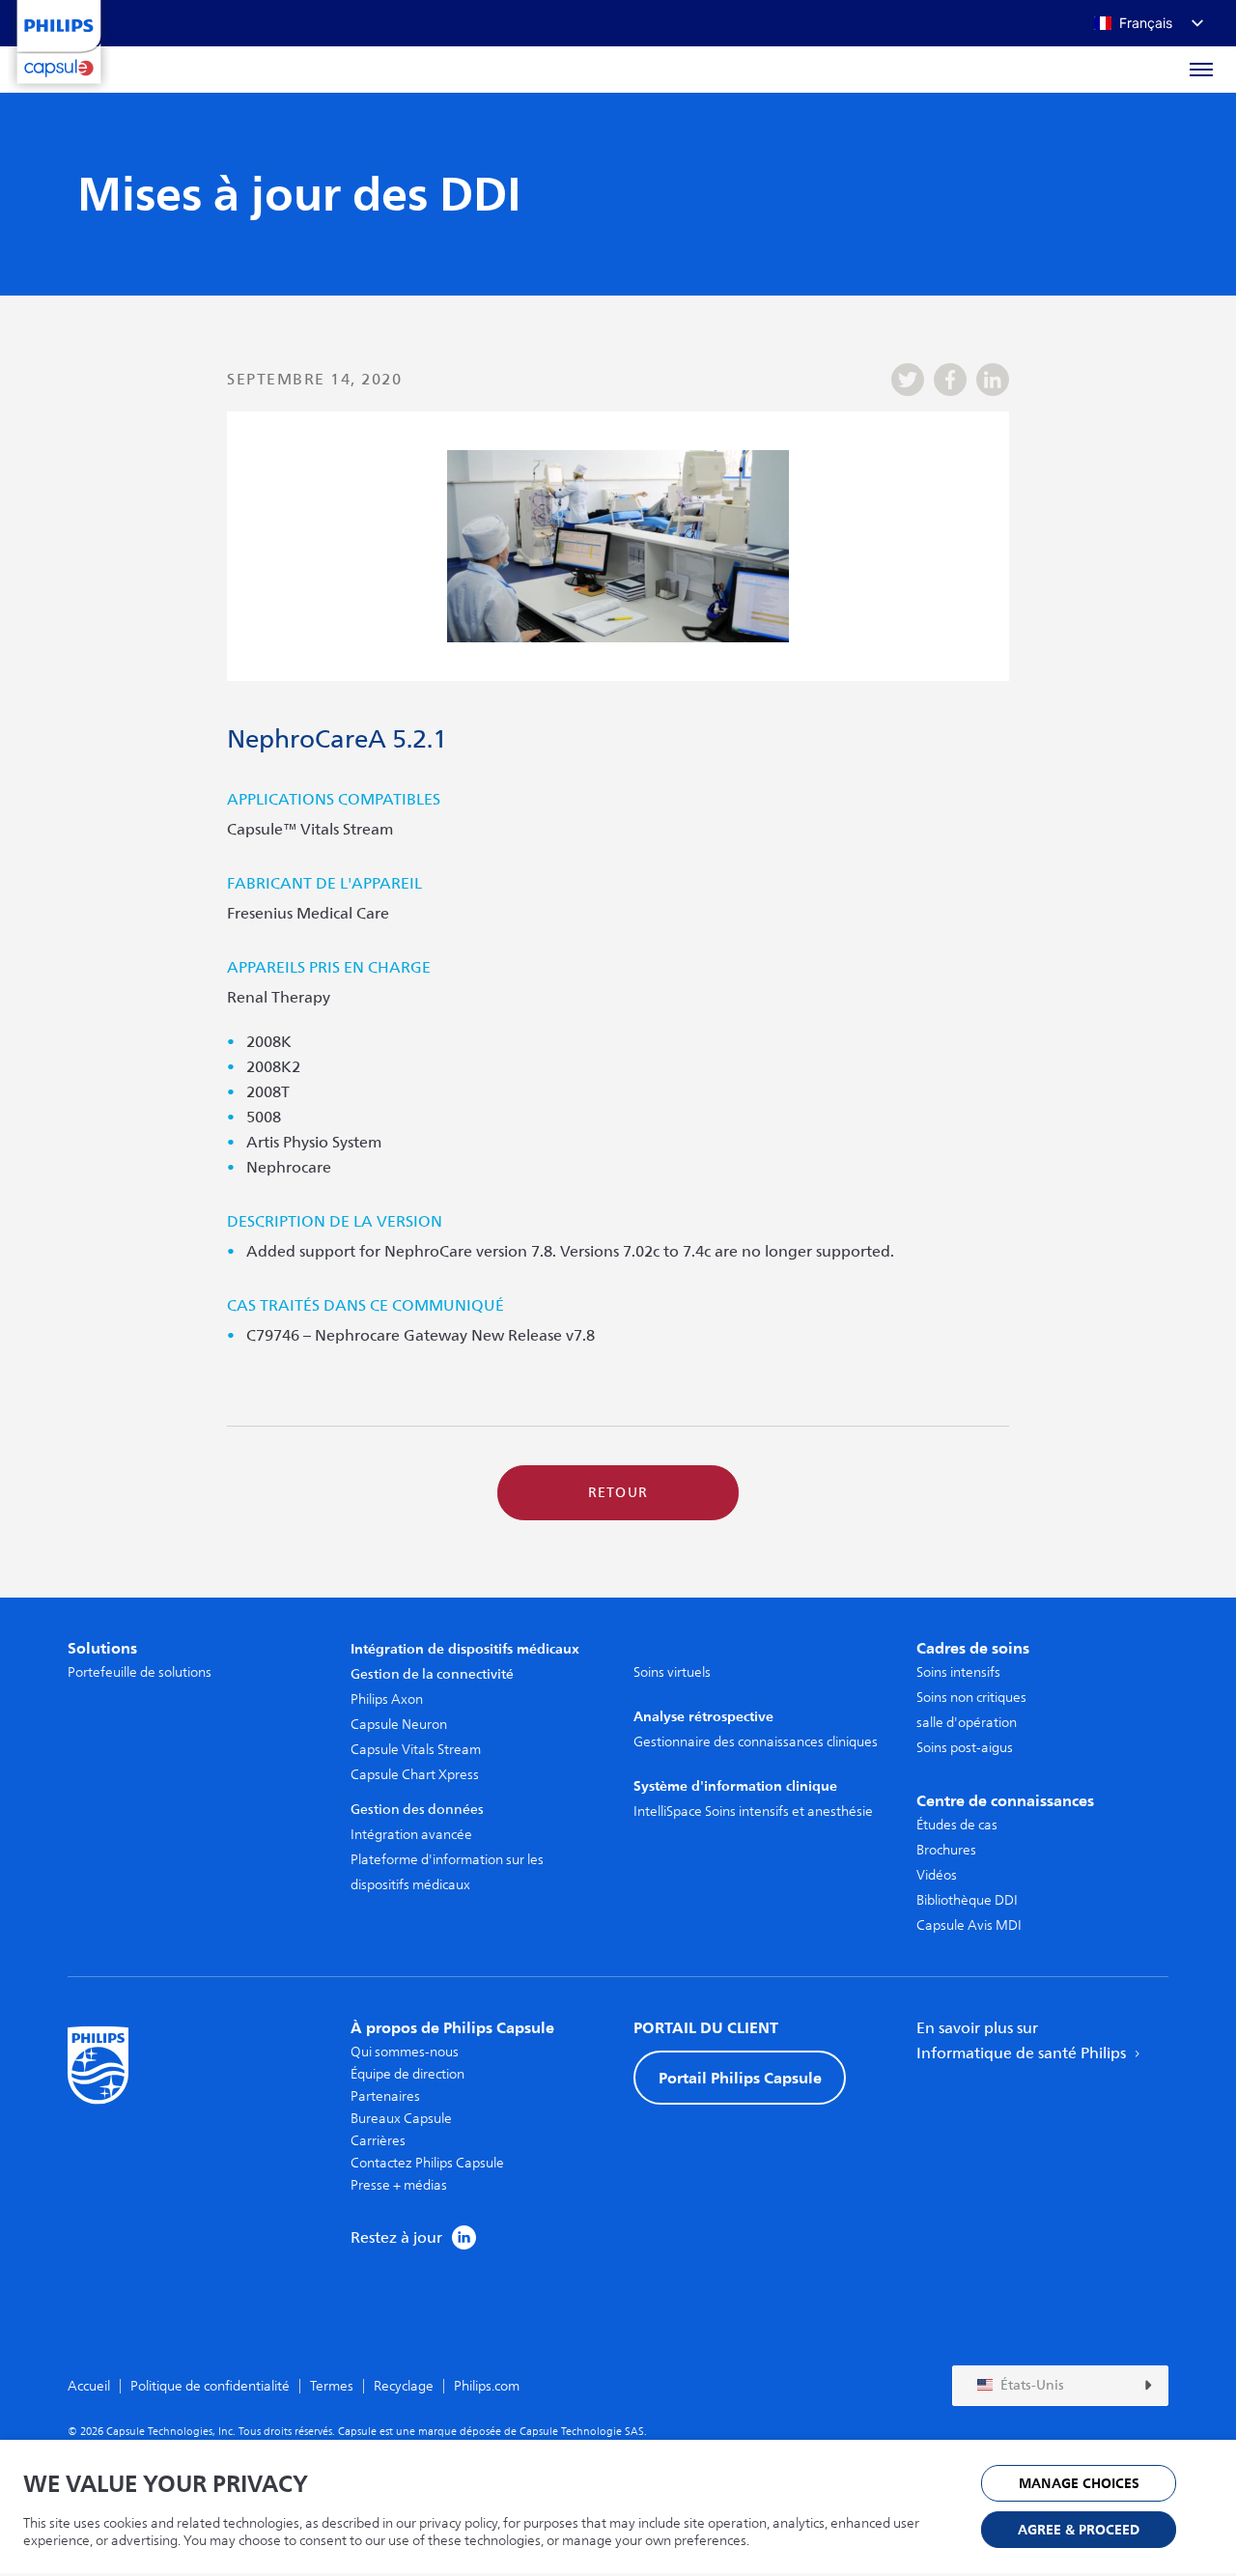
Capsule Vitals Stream (416, 1750)
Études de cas (957, 1825)
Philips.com (487, 2386)
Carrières (378, 2141)
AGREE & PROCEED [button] (1079, 2530)
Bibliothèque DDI (967, 1900)
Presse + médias (399, 2185)
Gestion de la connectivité (432, 1674)
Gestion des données (417, 1810)
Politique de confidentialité (210, 2386)
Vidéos (937, 1875)
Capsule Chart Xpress (415, 1775)
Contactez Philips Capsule (427, 2163)
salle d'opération (967, 1723)
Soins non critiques (971, 1698)
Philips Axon (387, 1699)
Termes (332, 2386)
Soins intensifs (958, 1672)
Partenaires (385, 2096)
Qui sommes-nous (405, 2052)
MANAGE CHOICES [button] (1079, 2484)
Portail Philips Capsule (740, 2078)
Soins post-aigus (965, 1748)
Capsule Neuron (399, 1725)
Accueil (89, 2386)
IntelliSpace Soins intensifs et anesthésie (753, 1812)
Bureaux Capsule (401, 2119)
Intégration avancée (411, 1835)
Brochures (946, 1850)
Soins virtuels (672, 1672)
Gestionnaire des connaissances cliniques (756, 1742)
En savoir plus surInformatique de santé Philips (1023, 2041)
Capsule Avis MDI (969, 1925)
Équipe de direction (407, 2074)
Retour (618, 1493)
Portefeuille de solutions (140, 1672)
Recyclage (404, 2386)
